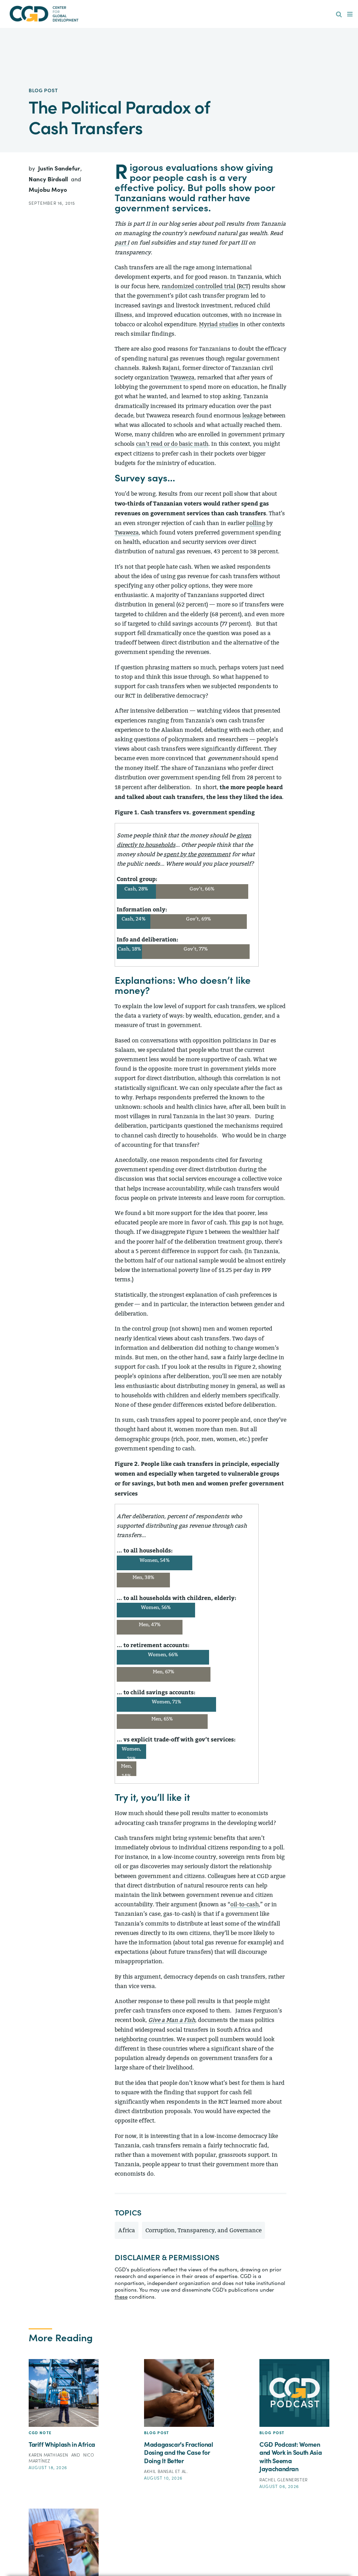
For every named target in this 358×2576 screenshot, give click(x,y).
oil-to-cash (245, 1904)
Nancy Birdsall (49, 179)
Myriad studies (219, 324)
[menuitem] (339, 15)
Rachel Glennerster (284, 2480)
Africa (127, 2230)
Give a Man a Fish (172, 2020)
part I (122, 243)
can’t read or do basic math (172, 444)
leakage (252, 416)
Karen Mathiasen (49, 2455)
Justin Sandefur (60, 169)
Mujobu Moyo (48, 190)
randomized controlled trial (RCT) (206, 286)
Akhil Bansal (160, 2472)
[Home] (44, 14)
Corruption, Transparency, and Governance (203, 2230)
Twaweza (182, 377)
